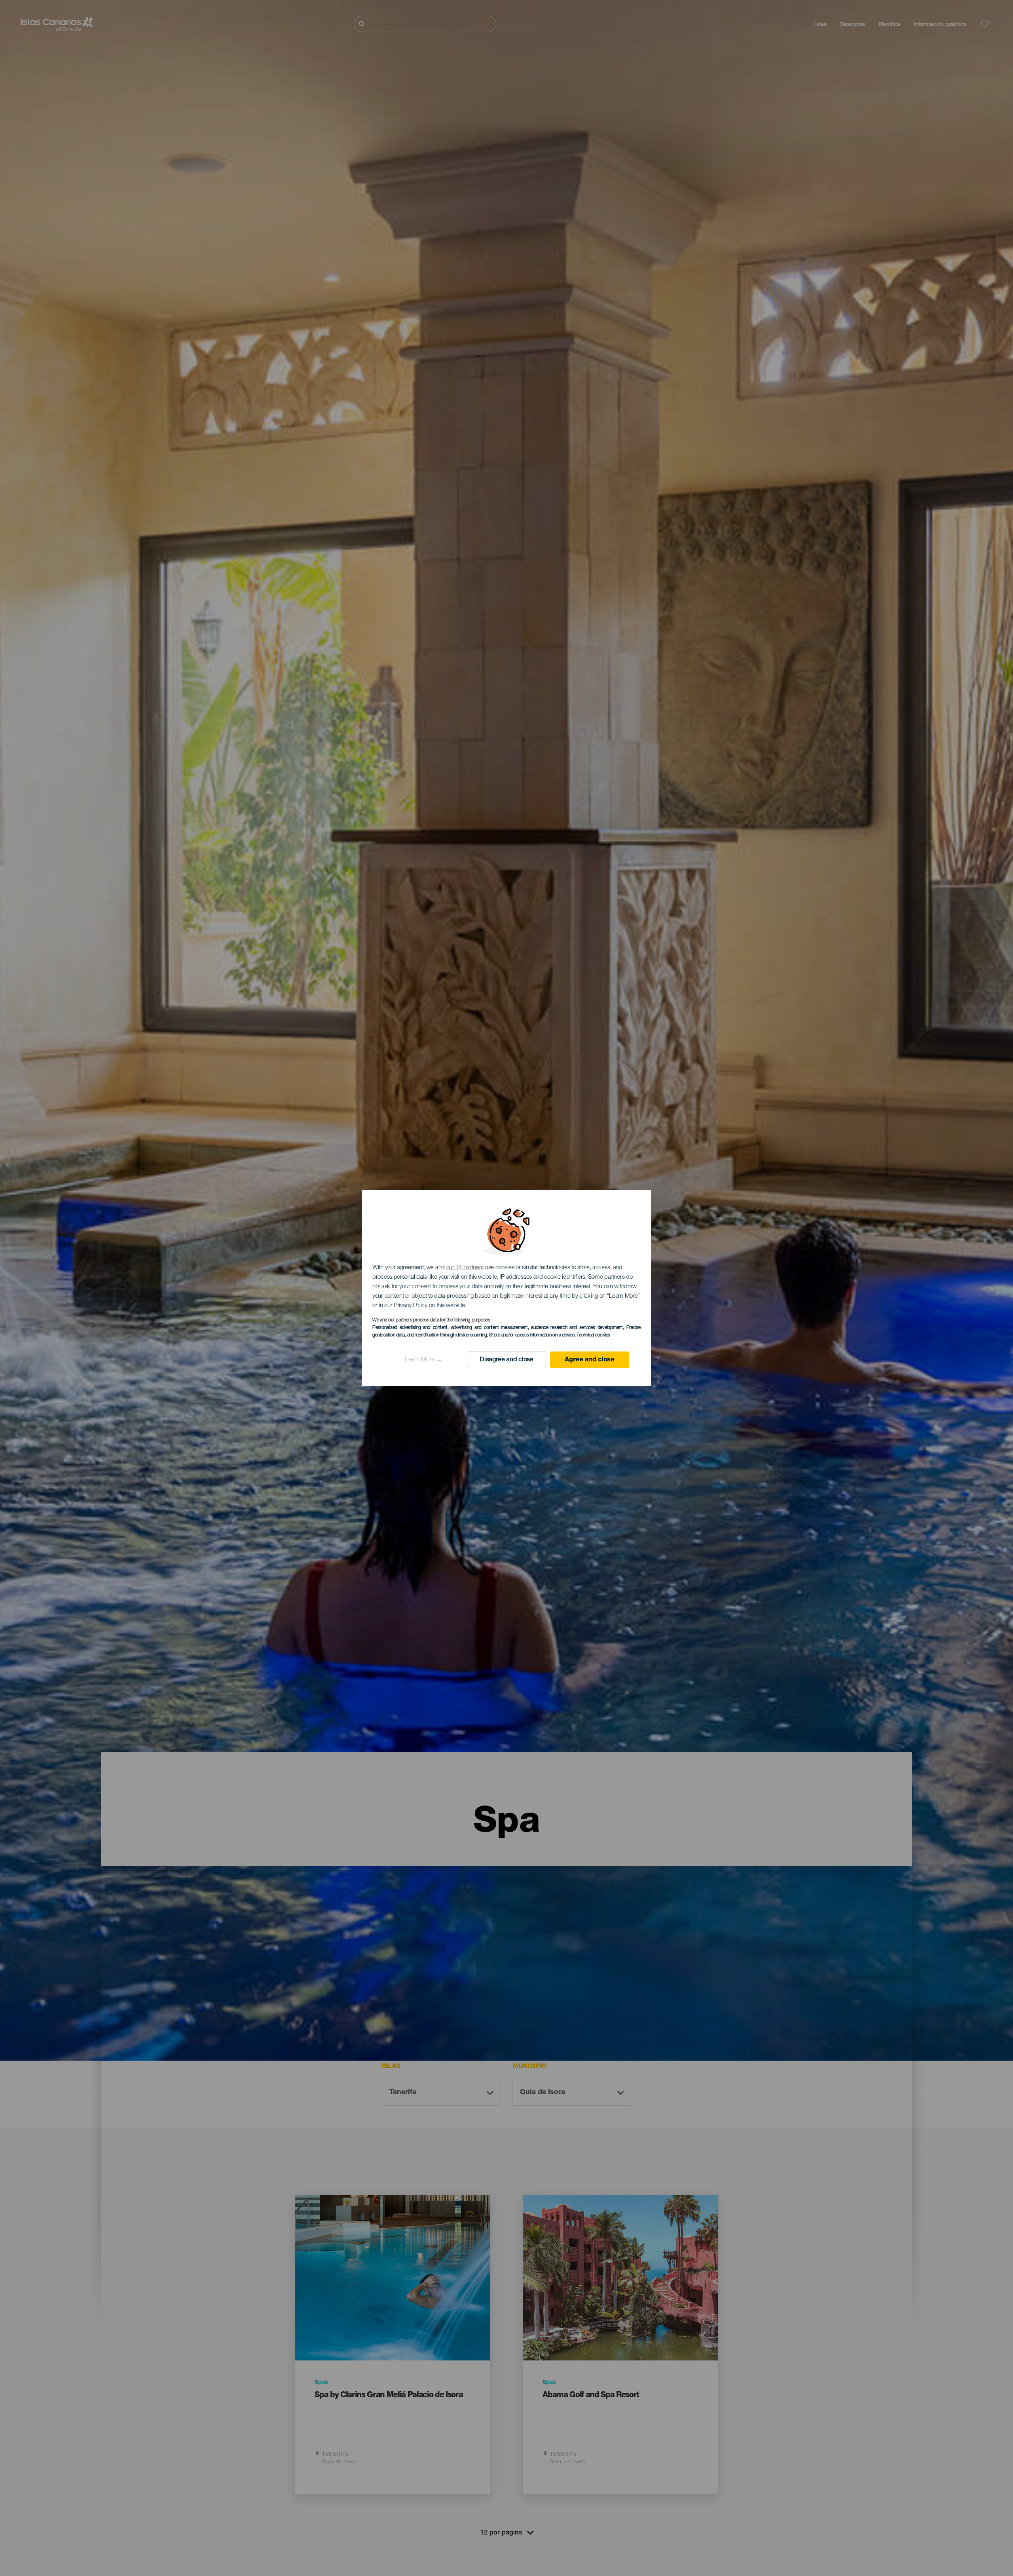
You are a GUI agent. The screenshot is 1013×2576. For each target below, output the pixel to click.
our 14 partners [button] (465, 1268)
